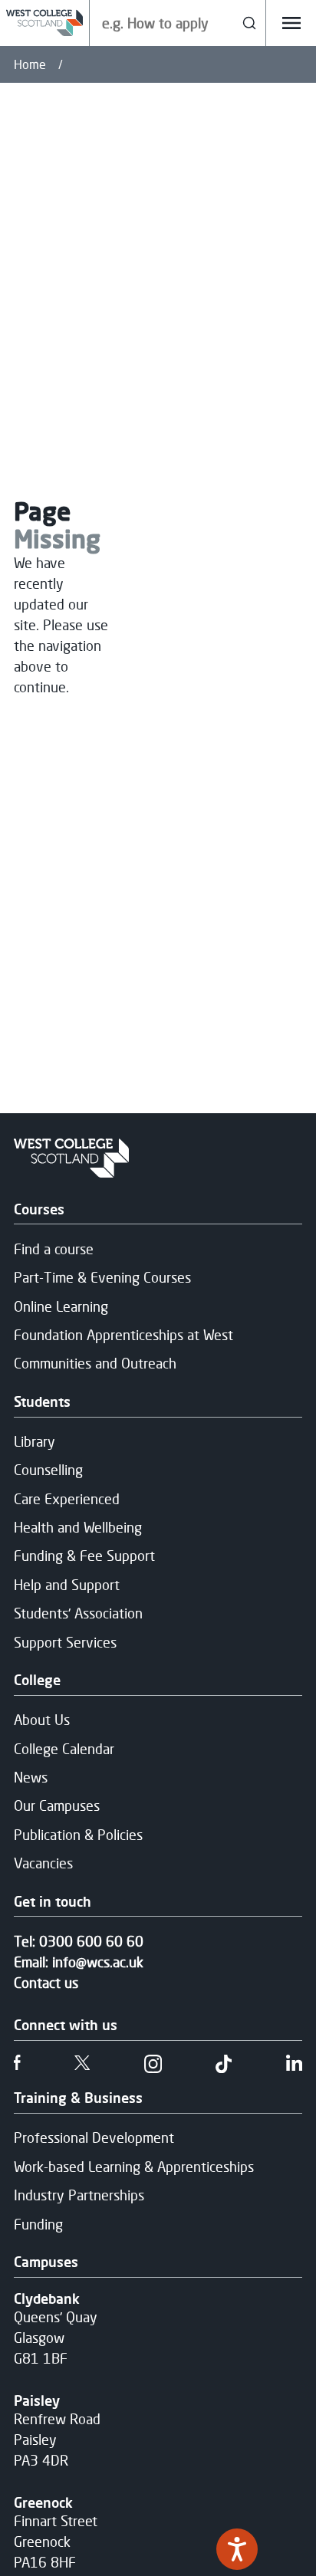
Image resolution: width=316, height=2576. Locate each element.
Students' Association (78, 1613)
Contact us (46, 1983)
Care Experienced (67, 1499)
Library (35, 1441)
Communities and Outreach (95, 1363)
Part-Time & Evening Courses (102, 1277)
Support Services (65, 1642)
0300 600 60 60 (91, 1941)
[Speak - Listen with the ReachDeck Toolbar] (237, 2549)
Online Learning (61, 1306)
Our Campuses (57, 1806)
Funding (38, 2224)
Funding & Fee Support (84, 1556)
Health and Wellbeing (78, 1527)
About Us (42, 1720)
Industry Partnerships (79, 2195)
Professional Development (94, 2137)
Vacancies (43, 1863)
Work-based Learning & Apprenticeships (134, 2167)
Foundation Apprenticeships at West (123, 1335)
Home (30, 64)
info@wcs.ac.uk (98, 1962)
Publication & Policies (78, 1835)
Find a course (54, 1249)
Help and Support (67, 1585)
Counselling (48, 1470)
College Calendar (64, 1749)
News (31, 1777)
